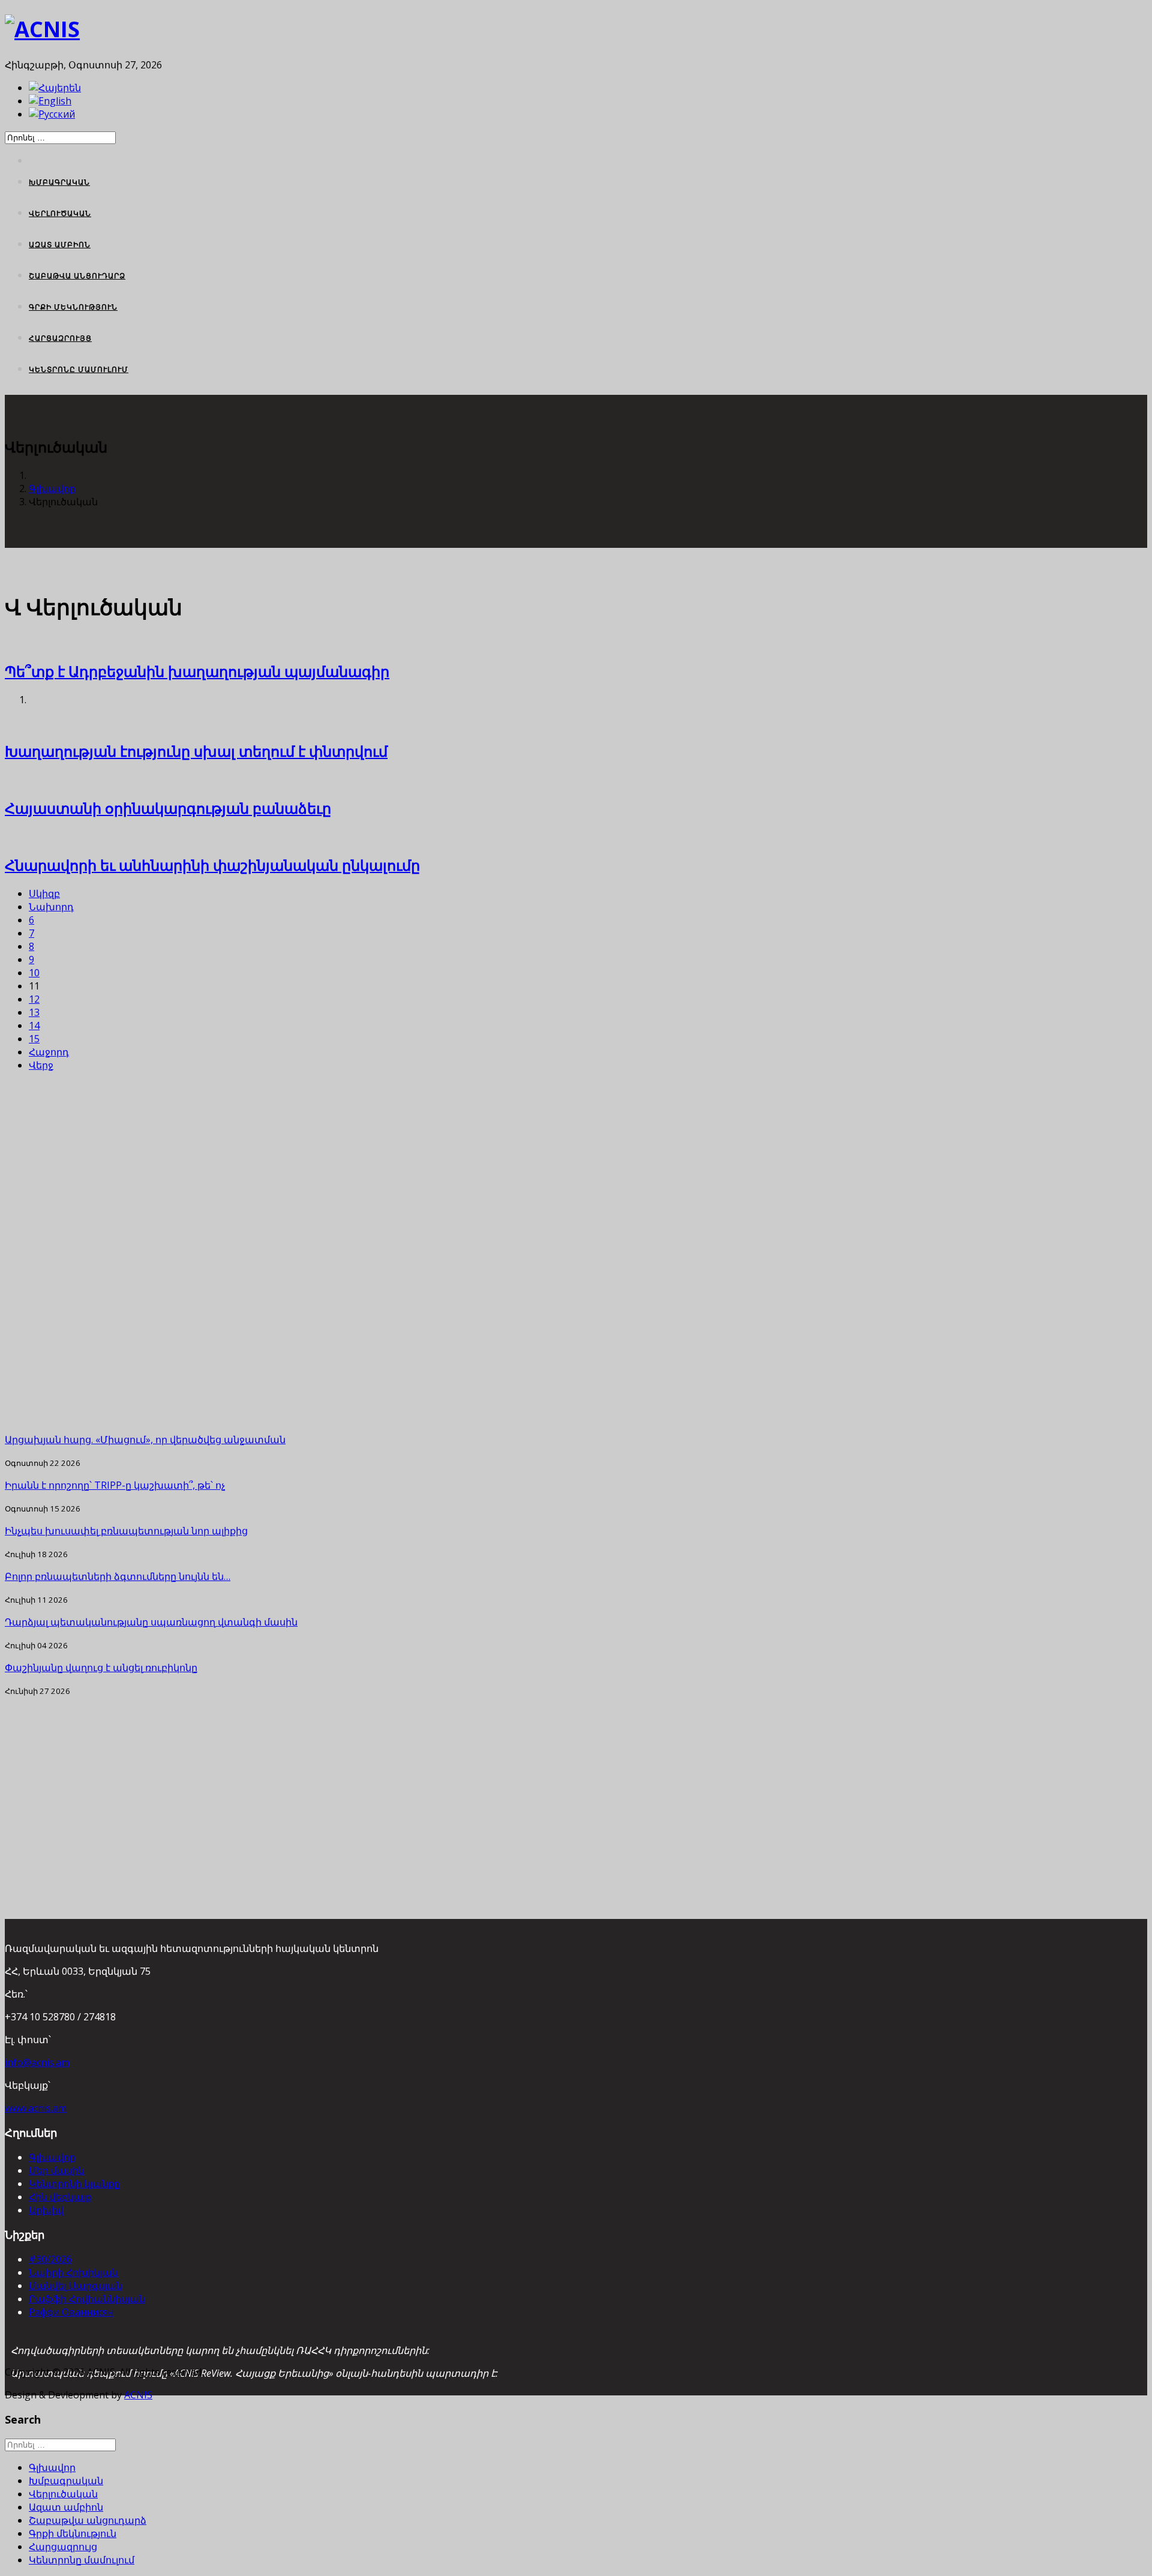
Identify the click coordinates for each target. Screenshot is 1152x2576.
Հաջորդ (49, 1052)
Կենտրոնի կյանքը (74, 2184)
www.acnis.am (36, 2108)
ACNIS (138, 2395)
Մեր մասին (57, 2170)
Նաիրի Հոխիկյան (73, 2272)
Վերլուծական (60, 213)
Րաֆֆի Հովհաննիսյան (87, 2299)
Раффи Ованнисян (71, 2312)
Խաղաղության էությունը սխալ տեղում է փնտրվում (196, 751)
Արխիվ (46, 2210)
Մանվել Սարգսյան (76, 2286)
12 (34, 999)
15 (34, 1039)
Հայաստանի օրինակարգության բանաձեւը (168, 808)
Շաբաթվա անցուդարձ (77, 276)
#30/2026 (50, 2259)
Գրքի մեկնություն (73, 307)
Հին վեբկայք (60, 2197)
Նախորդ (51, 907)
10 (34, 973)
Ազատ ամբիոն (60, 245)
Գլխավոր (52, 488)
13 (34, 1012)
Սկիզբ (44, 893)
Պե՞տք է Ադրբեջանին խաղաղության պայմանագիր (197, 671)
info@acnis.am (37, 2062)
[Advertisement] (347, 1252)
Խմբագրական (59, 182)
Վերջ (41, 1065)
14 (34, 1025)
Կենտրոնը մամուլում (79, 369)
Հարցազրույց (60, 338)
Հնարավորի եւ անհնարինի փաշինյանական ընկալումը (212, 865)
